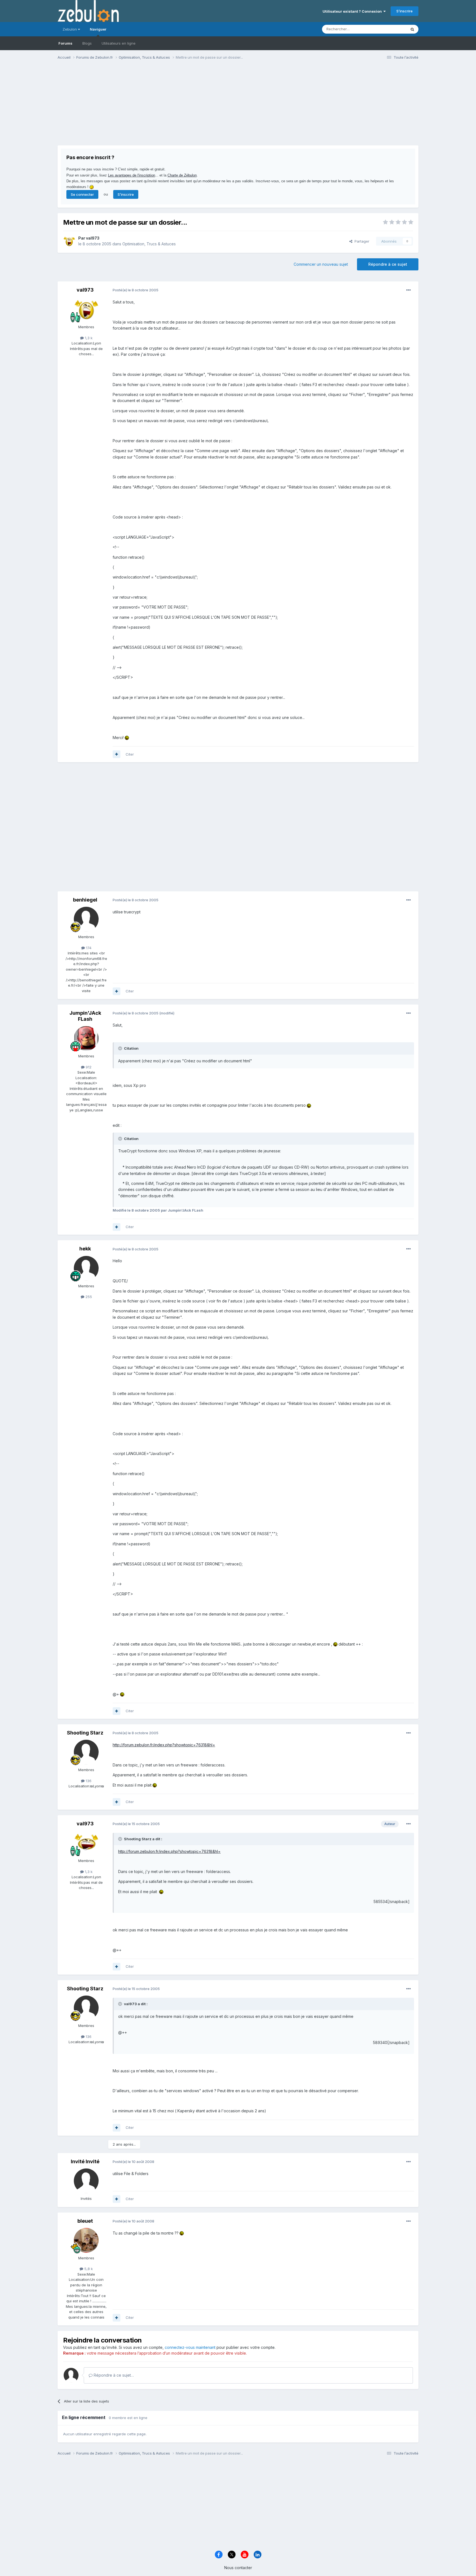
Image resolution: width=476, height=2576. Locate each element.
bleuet (85, 2221)
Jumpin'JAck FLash (85, 1016)
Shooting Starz (85, 1733)
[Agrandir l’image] (127, 738)
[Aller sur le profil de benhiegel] (86, 919)
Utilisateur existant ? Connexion (353, 11)
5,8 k (88, 2269)
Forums (65, 43)
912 (88, 1067)
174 (88, 948)
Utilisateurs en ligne (119, 43)
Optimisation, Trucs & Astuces (149, 244)
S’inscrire (405, 11)
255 (88, 1297)
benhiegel (85, 900)
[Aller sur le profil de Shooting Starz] (86, 1752)
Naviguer (98, 29)
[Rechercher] (412, 29)
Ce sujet (392, 29)
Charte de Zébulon (182, 175)
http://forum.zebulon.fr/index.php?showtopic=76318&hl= (164, 1745)
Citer (130, 754)
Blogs (87, 43)
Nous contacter (238, 2568)
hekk (85, 1249)
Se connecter (82, 194)
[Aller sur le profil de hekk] (86, 1268)
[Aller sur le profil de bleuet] (86, 2240)
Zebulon (70, 29)
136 (88, 1781)
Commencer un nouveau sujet (321, 264)
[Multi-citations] (117, 754)
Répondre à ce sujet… (113, 2375)
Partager (361, 241)
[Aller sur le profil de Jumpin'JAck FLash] (86, 1038)
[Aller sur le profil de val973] (69, 241)
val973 (93, 238)
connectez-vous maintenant (190, 2347)
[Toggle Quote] (121, 1048)
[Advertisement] (158, 107)
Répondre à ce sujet (388, 264)
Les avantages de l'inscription (132, 175)
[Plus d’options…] (409, 290)
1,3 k (88, 338)
